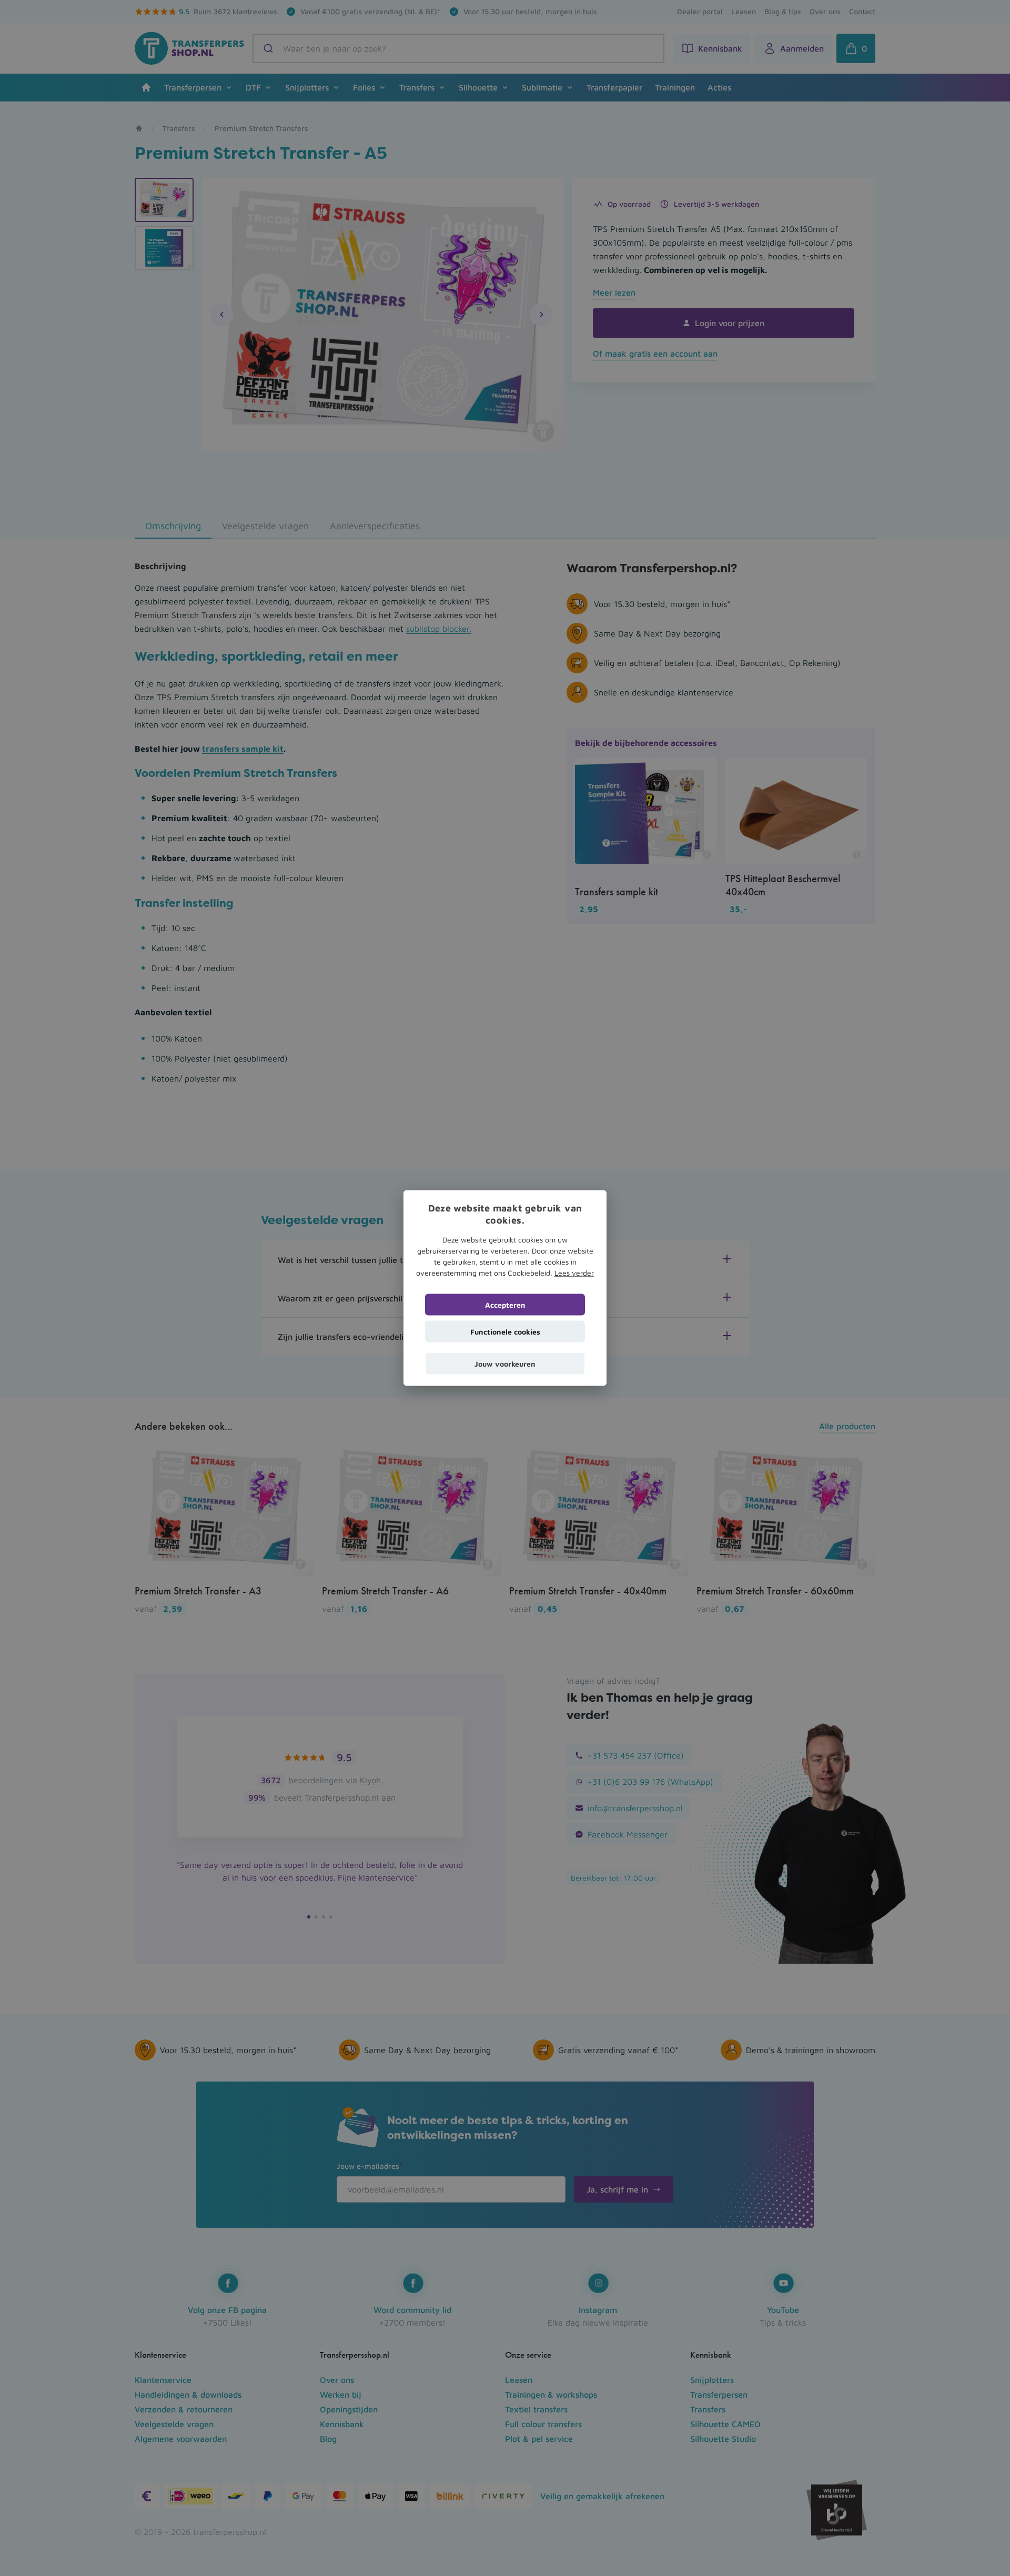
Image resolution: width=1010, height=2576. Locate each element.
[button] (505, 1364)
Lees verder (574, 1273)
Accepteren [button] (505, 1305)
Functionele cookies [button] (505, 1332)
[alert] (505, 1288)
